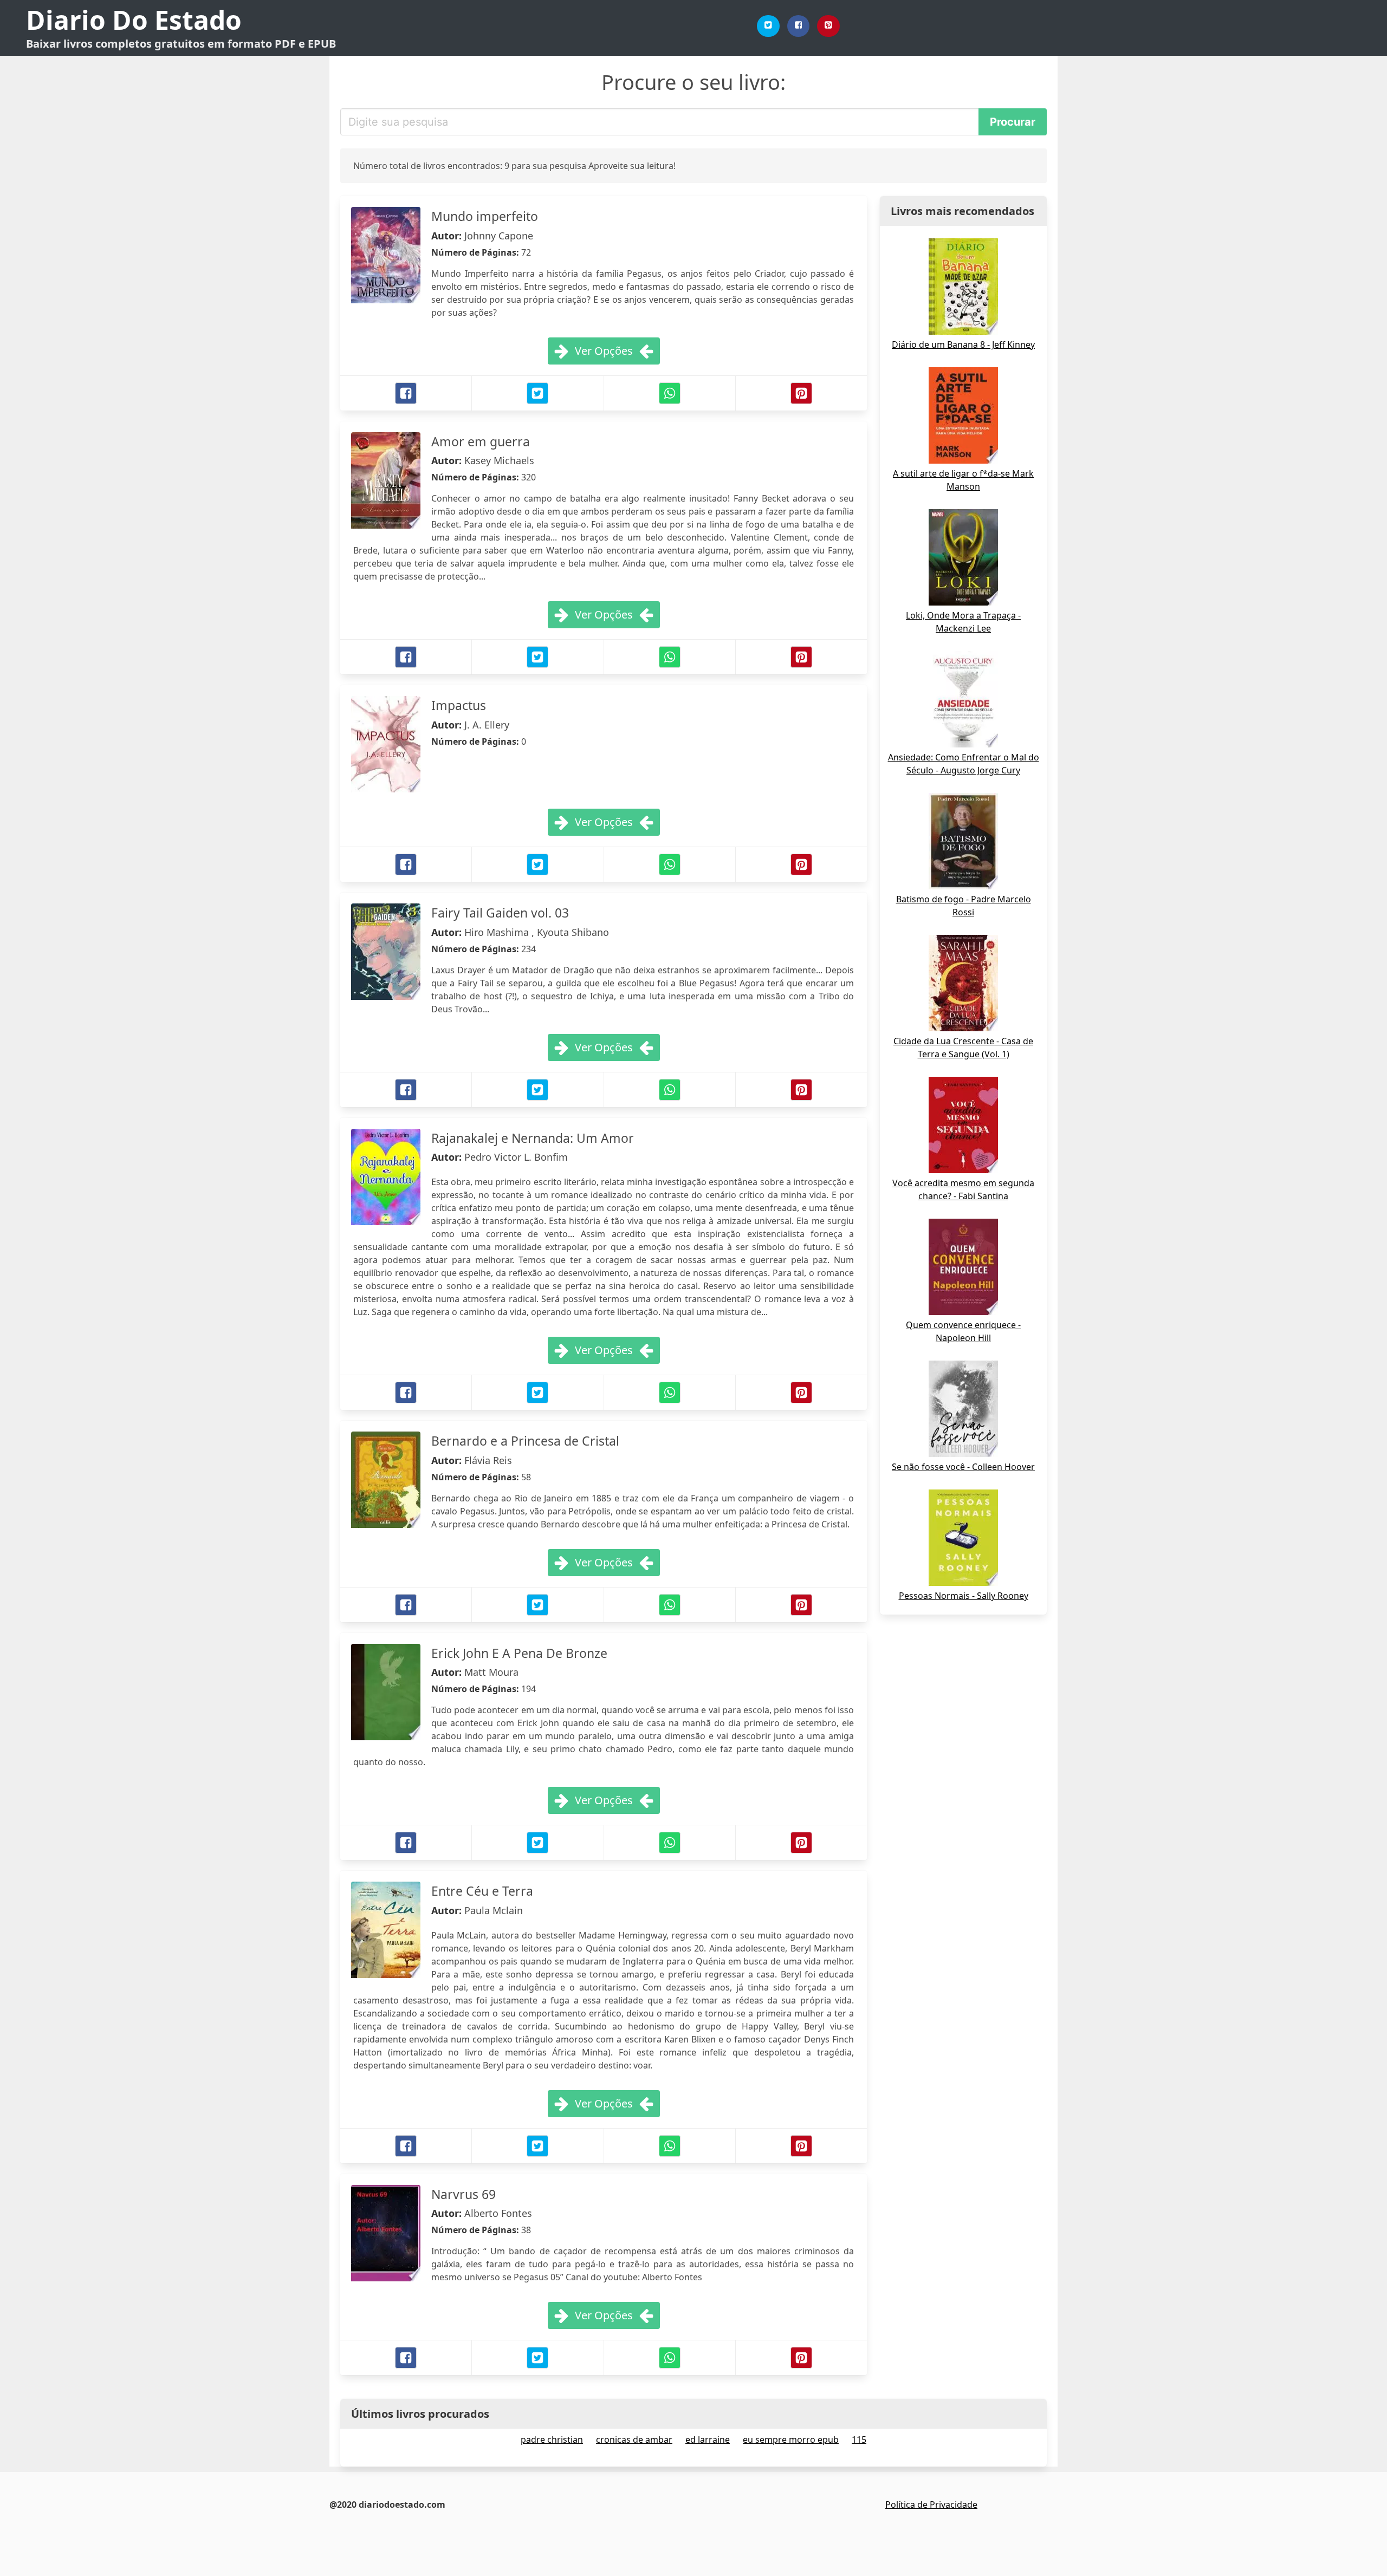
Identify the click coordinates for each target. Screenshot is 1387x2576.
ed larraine (708, 2440)
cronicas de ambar (634, 2440)
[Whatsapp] (670, 393)
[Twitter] (768, 26)
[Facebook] (799, 26)
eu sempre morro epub (791, 2440)
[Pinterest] (828, 26)
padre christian (552, 2440)
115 (859, 2440)
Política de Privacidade (931, 2505)
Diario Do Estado (134, 20)
